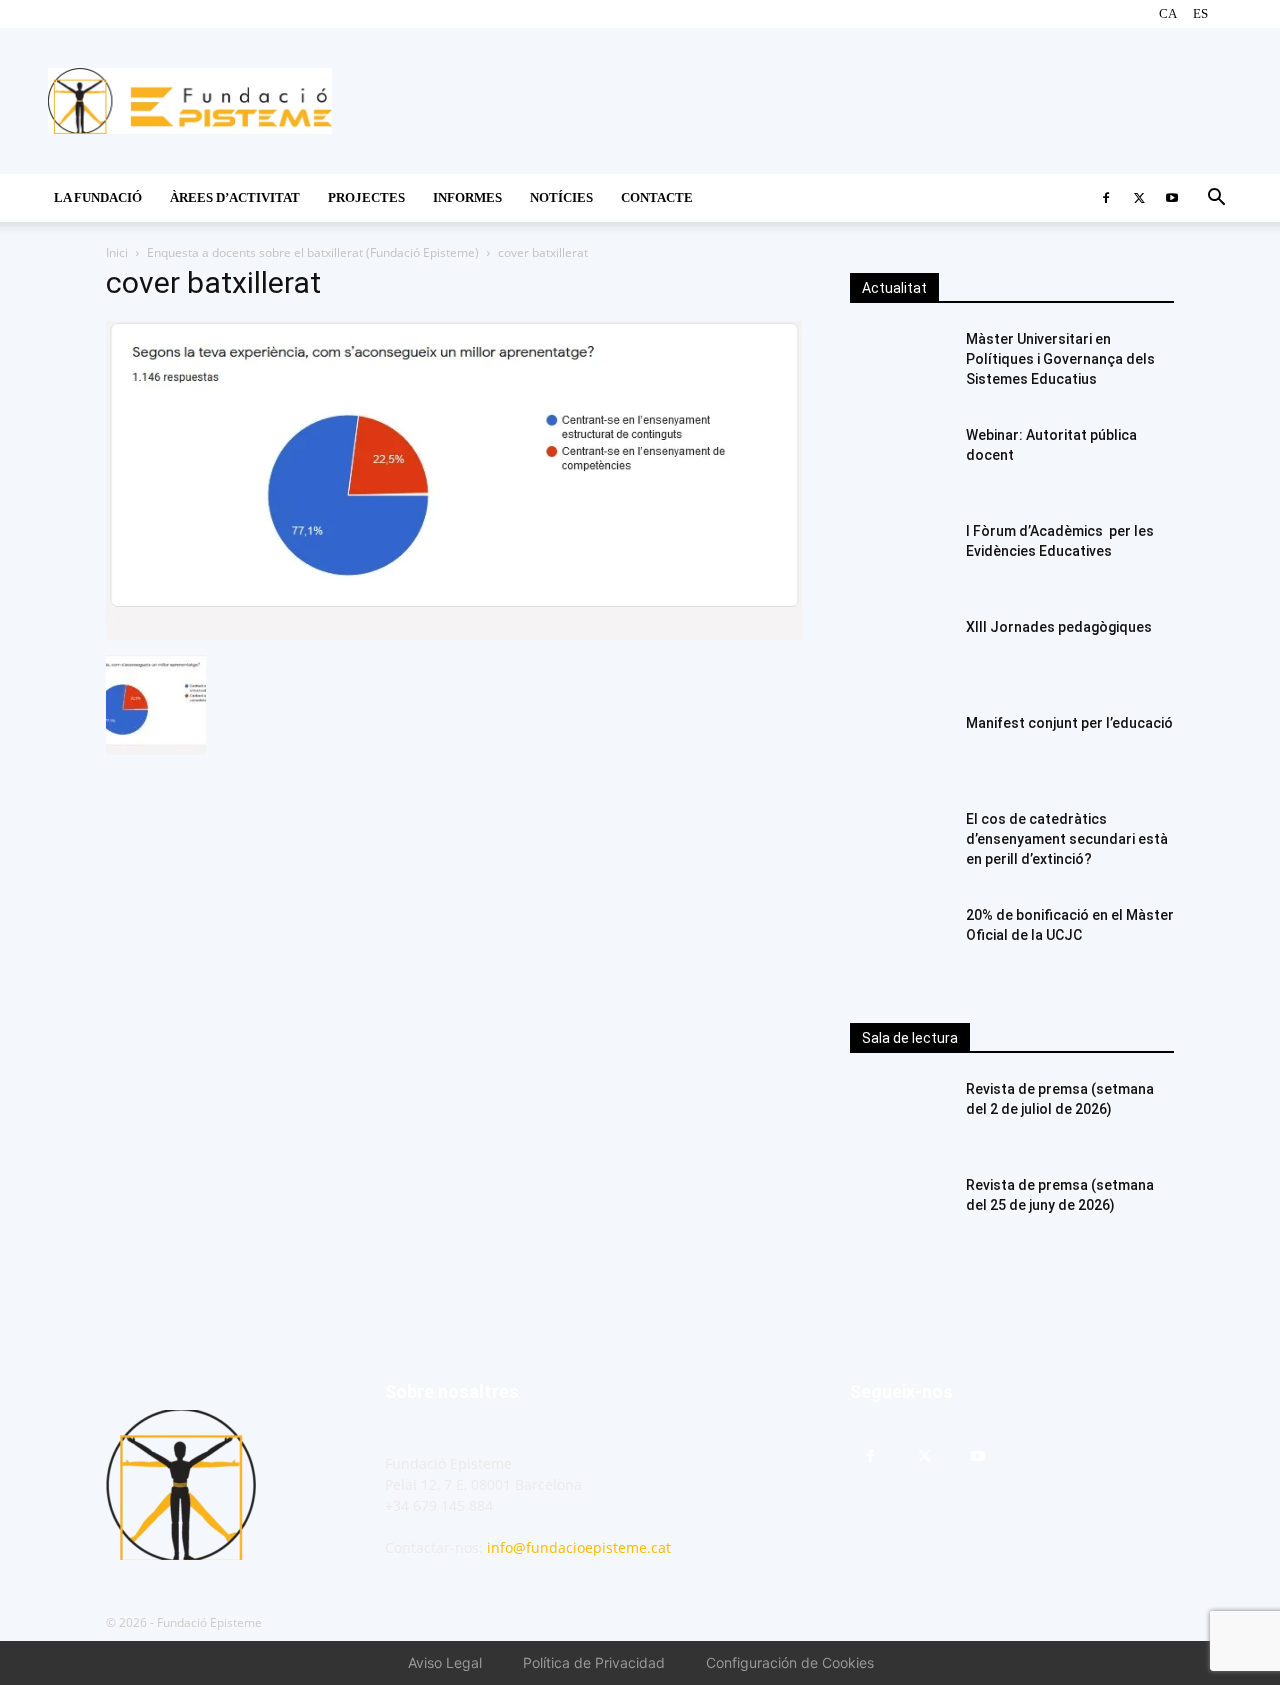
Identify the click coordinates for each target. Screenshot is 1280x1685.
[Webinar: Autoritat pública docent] (900, 460)
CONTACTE (657, 197)
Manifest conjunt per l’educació (1069, 723)
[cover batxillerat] (454, 634)
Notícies (561, 197)
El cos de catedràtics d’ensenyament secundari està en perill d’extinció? (1067, 839)
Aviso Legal (445, 1662)
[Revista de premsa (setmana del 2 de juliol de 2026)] (900, 1114)
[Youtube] (1172, 198)
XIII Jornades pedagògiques (1059, 627)
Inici (117, 252)
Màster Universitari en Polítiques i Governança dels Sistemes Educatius (1060, 359)
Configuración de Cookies (790, 1662)
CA (1168, 13)
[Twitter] (1139, 198)
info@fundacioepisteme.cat (579, 1547)
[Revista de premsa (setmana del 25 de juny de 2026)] (900, 1210)
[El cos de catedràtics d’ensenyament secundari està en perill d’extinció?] (900, 844)
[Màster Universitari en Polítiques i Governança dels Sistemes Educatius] (900, 364)
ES (1200, 13)
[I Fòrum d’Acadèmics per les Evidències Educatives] (900, 556)
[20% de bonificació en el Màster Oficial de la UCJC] (900, 940)
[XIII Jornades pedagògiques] (900, 652)
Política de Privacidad (594, 1662)
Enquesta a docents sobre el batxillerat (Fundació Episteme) (313, 252)
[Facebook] (1106, 198)
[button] (1216, 199)
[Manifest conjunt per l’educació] (900, 748)
